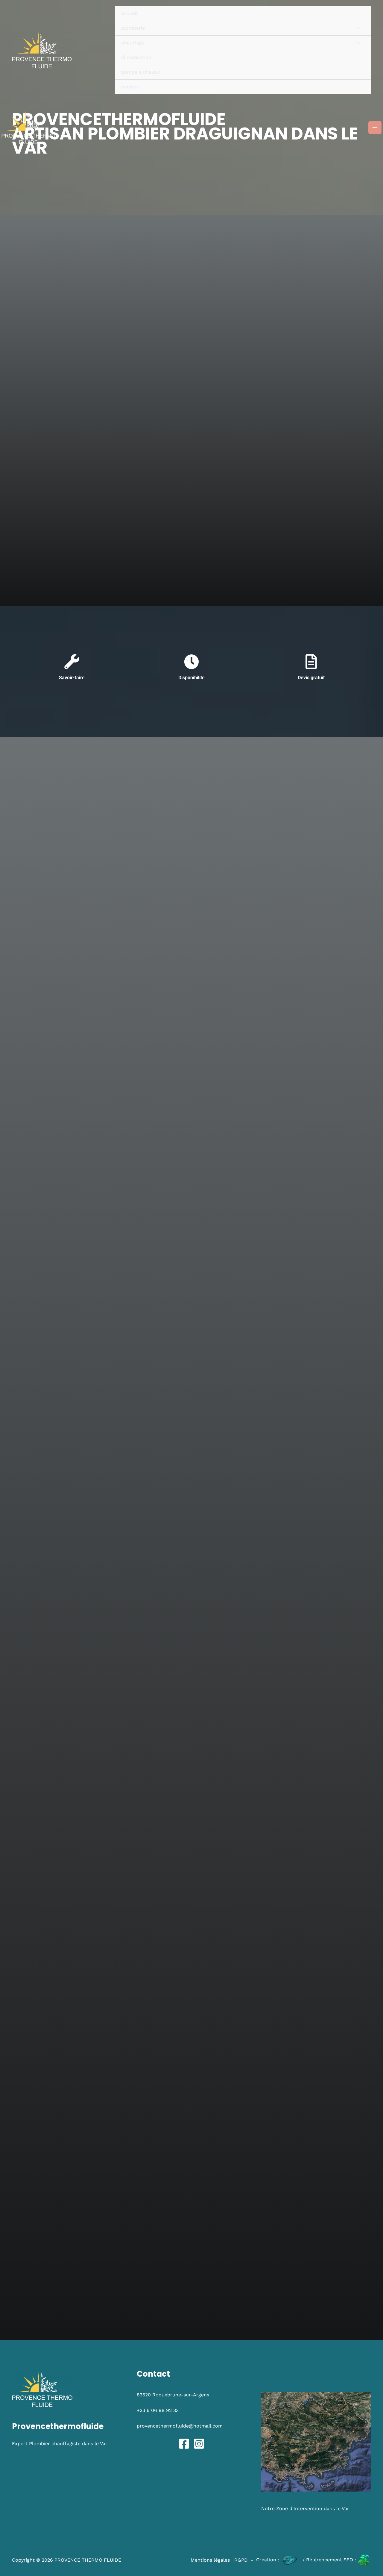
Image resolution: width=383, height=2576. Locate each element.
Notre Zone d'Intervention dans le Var (305, 2508)
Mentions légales (210, 2560)
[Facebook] (184, 2444)
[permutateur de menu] (358, 28)
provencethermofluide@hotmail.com (180, 2426)
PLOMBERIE (133, 28)
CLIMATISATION (136, 57)
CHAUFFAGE (133, 43)
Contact (130, 87)
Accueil (129, 13)
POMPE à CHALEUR (141, 72)
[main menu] (375, 128)
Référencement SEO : (332, 2560)
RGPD (241, 2560)
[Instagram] (199, 2444)
